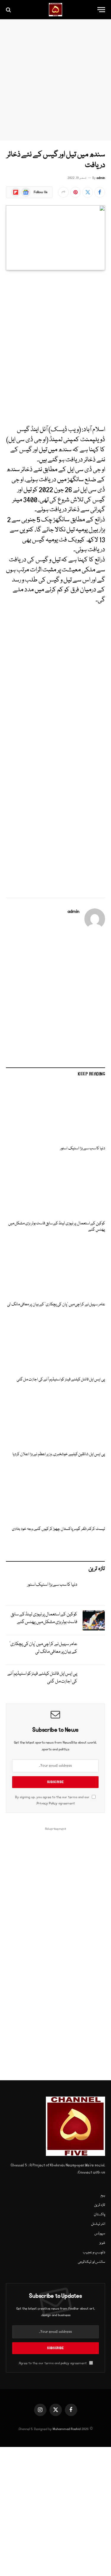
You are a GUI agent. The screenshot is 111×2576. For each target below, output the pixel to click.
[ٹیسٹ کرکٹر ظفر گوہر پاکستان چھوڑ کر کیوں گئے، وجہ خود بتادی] (55, 1493)
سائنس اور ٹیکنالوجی (91, 2262)
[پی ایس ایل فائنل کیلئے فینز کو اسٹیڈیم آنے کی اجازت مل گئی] (55, 1344)
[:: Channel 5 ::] (55, 10)
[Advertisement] (55, 80)
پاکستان (99, 2215)
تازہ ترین (100, 2205)
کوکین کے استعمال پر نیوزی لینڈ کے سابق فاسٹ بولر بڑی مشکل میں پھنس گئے (57, 1227)
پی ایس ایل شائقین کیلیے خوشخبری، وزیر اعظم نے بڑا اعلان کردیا (59, 1454)
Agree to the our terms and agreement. (53, 2363)
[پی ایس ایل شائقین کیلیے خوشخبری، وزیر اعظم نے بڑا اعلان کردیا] (55, 1418)
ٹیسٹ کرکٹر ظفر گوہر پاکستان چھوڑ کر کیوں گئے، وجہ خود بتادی (58, 1529)
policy (65, 2363)
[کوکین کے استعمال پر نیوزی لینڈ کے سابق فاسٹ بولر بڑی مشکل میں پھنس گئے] (55, 1188)
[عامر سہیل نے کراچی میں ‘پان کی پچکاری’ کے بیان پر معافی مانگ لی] (55, 1269)
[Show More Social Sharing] (63, 192)
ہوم (103, 2196)
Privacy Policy (47, 1803)
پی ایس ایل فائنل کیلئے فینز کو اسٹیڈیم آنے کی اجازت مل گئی (61, 1380)
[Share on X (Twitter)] (88, 192)
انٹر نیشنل (98, 2224)
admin (101, 178)
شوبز (102, 2243)
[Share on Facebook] (100, 192)
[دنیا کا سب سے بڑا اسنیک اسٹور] (55, 1113)
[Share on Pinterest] (75, 192)
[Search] (9, 10)
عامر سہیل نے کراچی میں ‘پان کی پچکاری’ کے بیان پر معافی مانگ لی (56, 1304)
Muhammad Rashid (67, 2429)
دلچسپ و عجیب (94, 2252)
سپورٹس (100, 2233)
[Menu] (101, 10)
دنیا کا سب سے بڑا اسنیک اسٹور (83, 1148)
